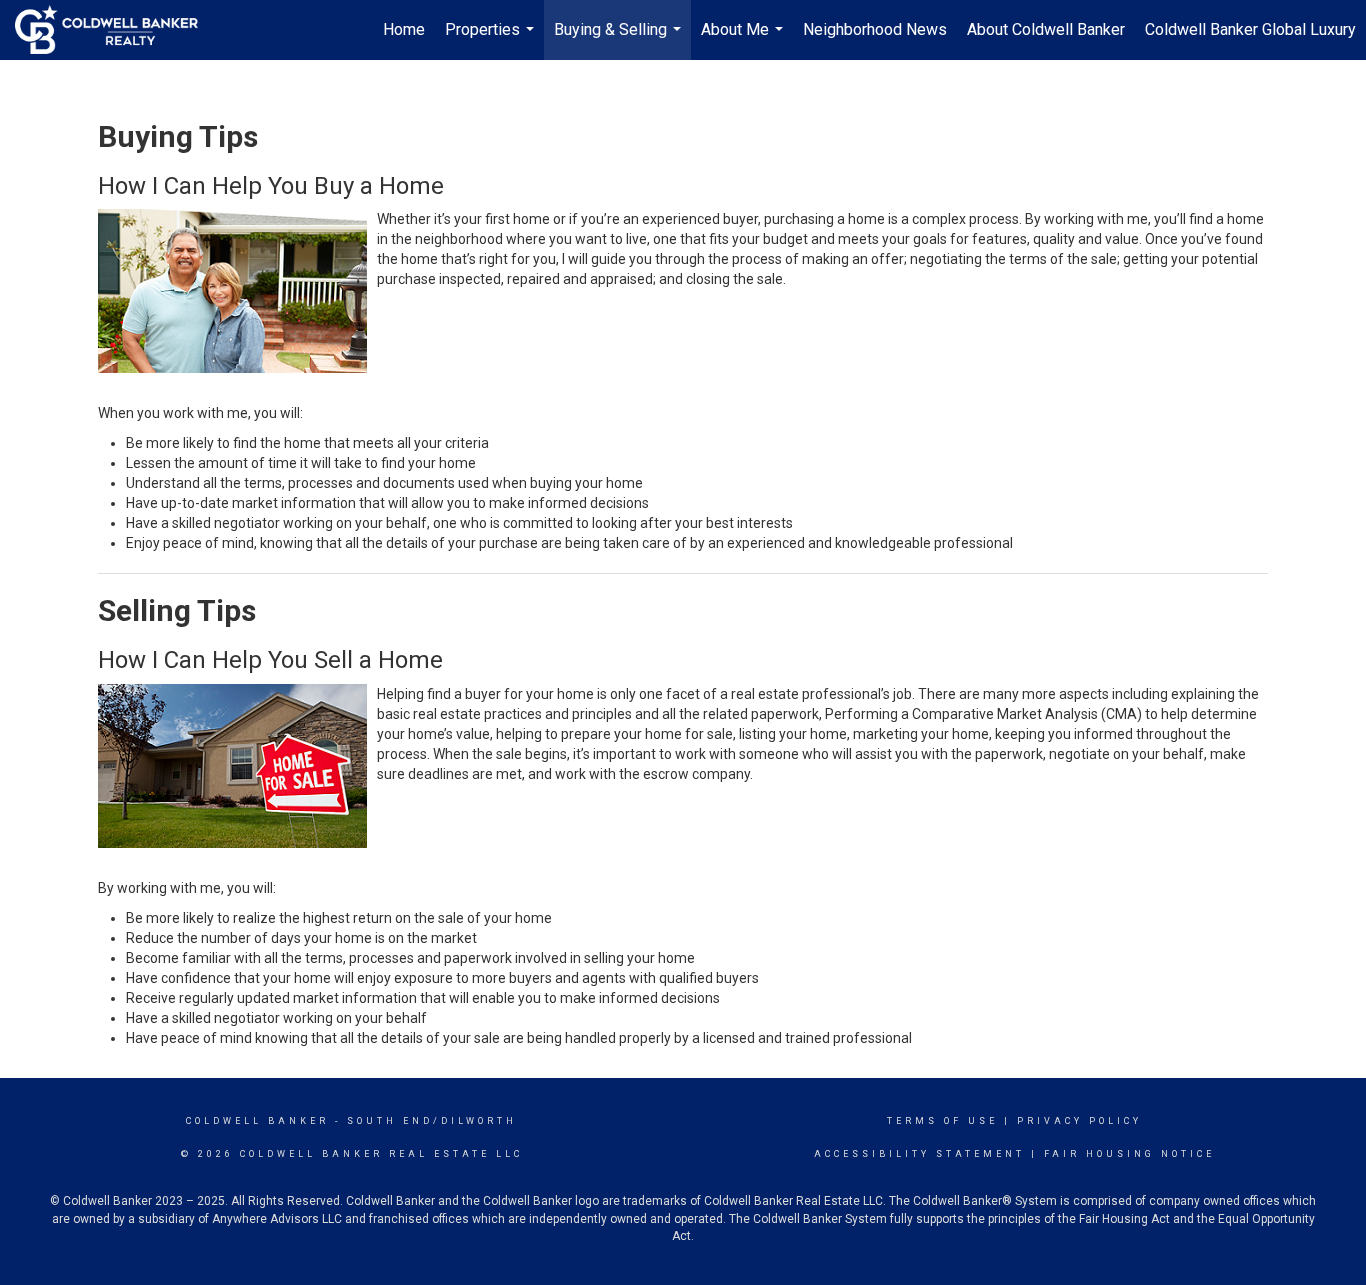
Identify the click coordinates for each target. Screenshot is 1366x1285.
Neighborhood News (875, 29)
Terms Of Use (942, 1121)
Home (404, 29)
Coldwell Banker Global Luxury (1250, 29)
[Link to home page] (116, 30)
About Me (744, 40)
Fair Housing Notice (1129, 1154)
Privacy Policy (1079, 1121)
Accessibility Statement (919, 1154)
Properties (492, 40)
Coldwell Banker (257, 1121)
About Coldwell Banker (1046, 29)
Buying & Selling (620, 40)
